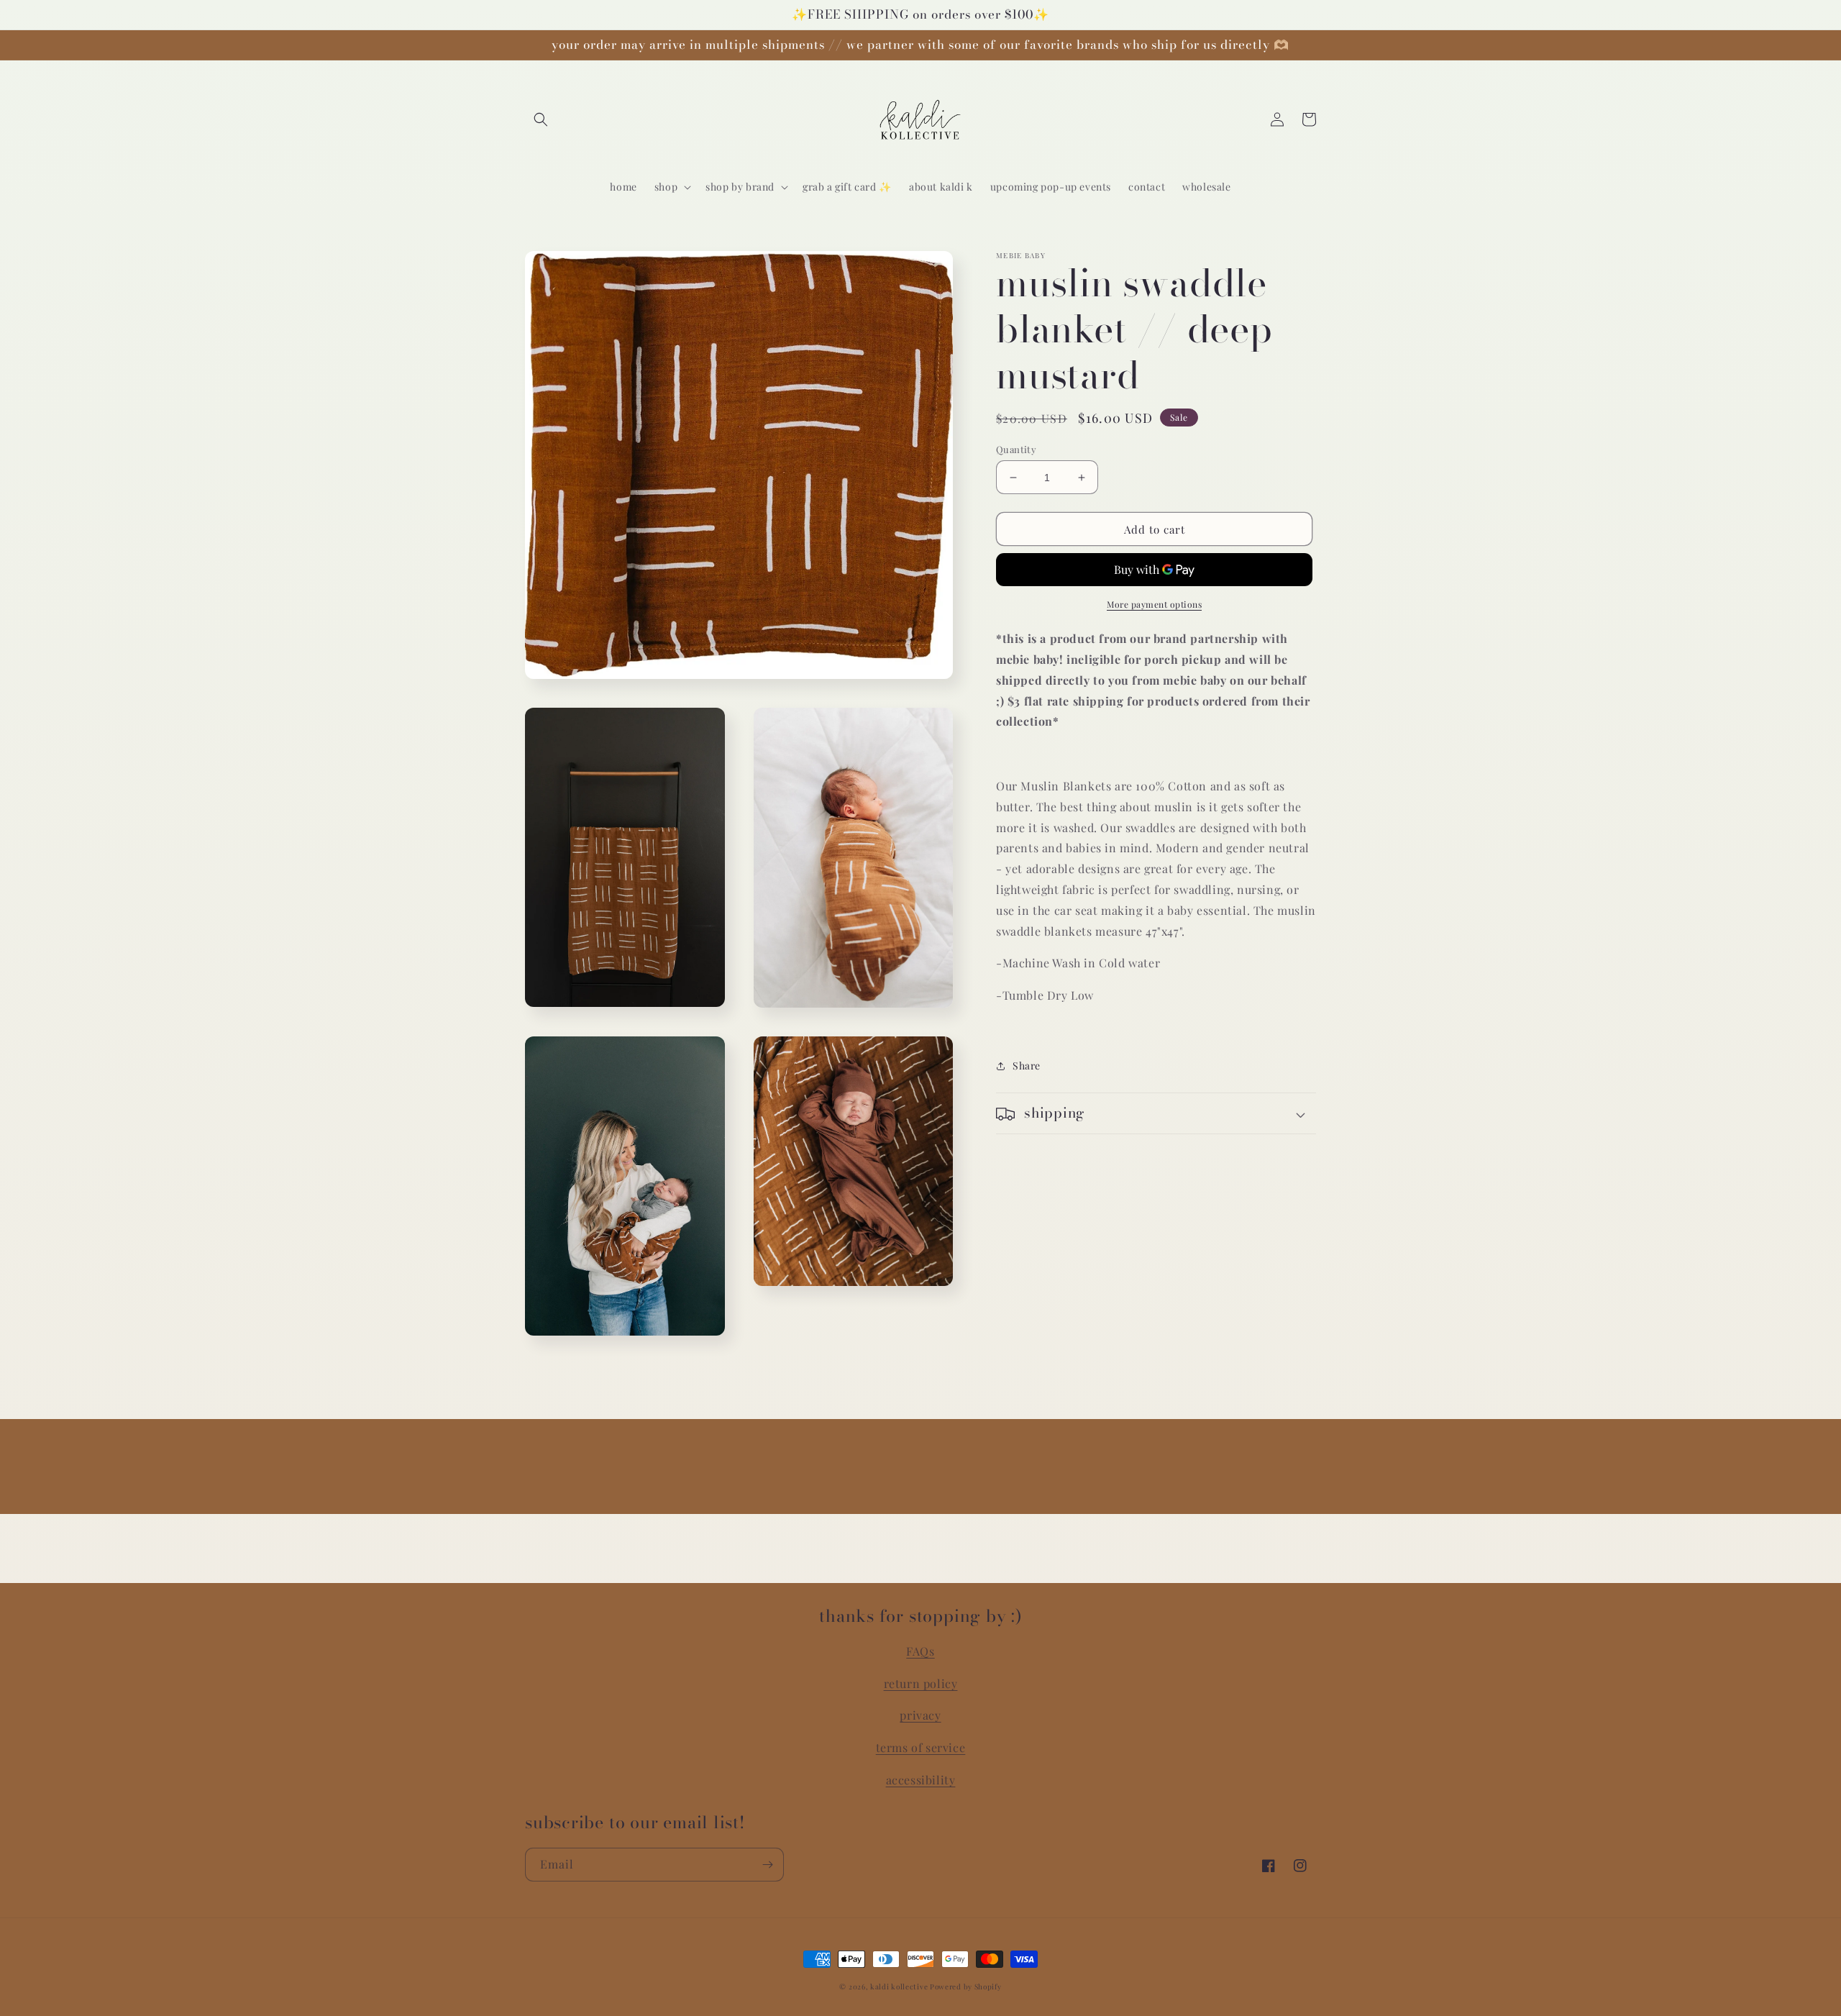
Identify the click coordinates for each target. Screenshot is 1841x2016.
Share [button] (1027, 1066)
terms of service (921, 1747)
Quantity (1016, 449)
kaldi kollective (900, 1987)
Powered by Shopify (966, 1987)
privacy (920, 1715)
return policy (921, 1683)
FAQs (920, 1651)
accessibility (921, 1780)
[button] (541, 119)
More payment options (1154, 605)
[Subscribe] (767, 1865)
